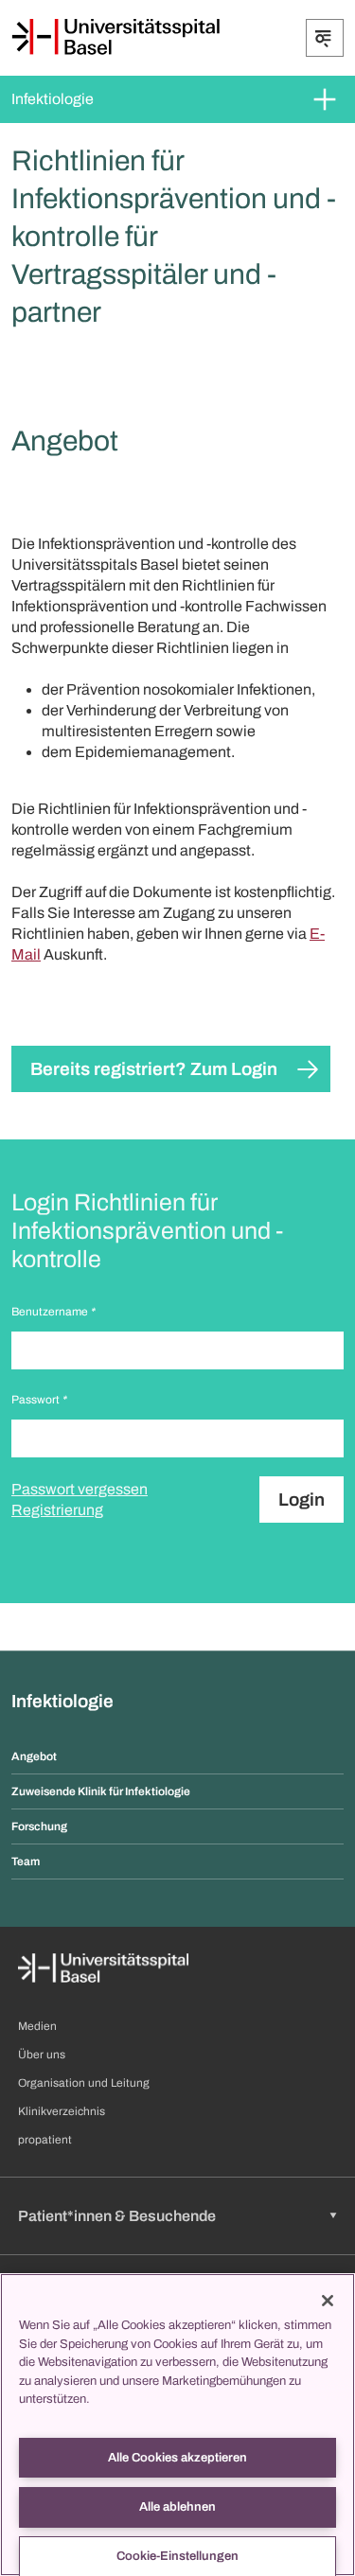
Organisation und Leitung (84, 2083)
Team (26, 1861)
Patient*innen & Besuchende (117, 2216)
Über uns (42, 2055)
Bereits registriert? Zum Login (154, 1069)
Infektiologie (53, 99)
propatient (45, 2140)
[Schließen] (328, 2301)
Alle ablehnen (177, 2507)
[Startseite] (115, 37)
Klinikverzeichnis (62, 2111)
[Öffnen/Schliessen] (325, 38)
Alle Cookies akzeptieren (177, 2458)
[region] (177, 2425)
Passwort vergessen (80, 1489)
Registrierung (57, 1510)
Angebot (34, 1756)
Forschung (39, 1826)
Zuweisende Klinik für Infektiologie (101, 1791)
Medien (37, 2026)
